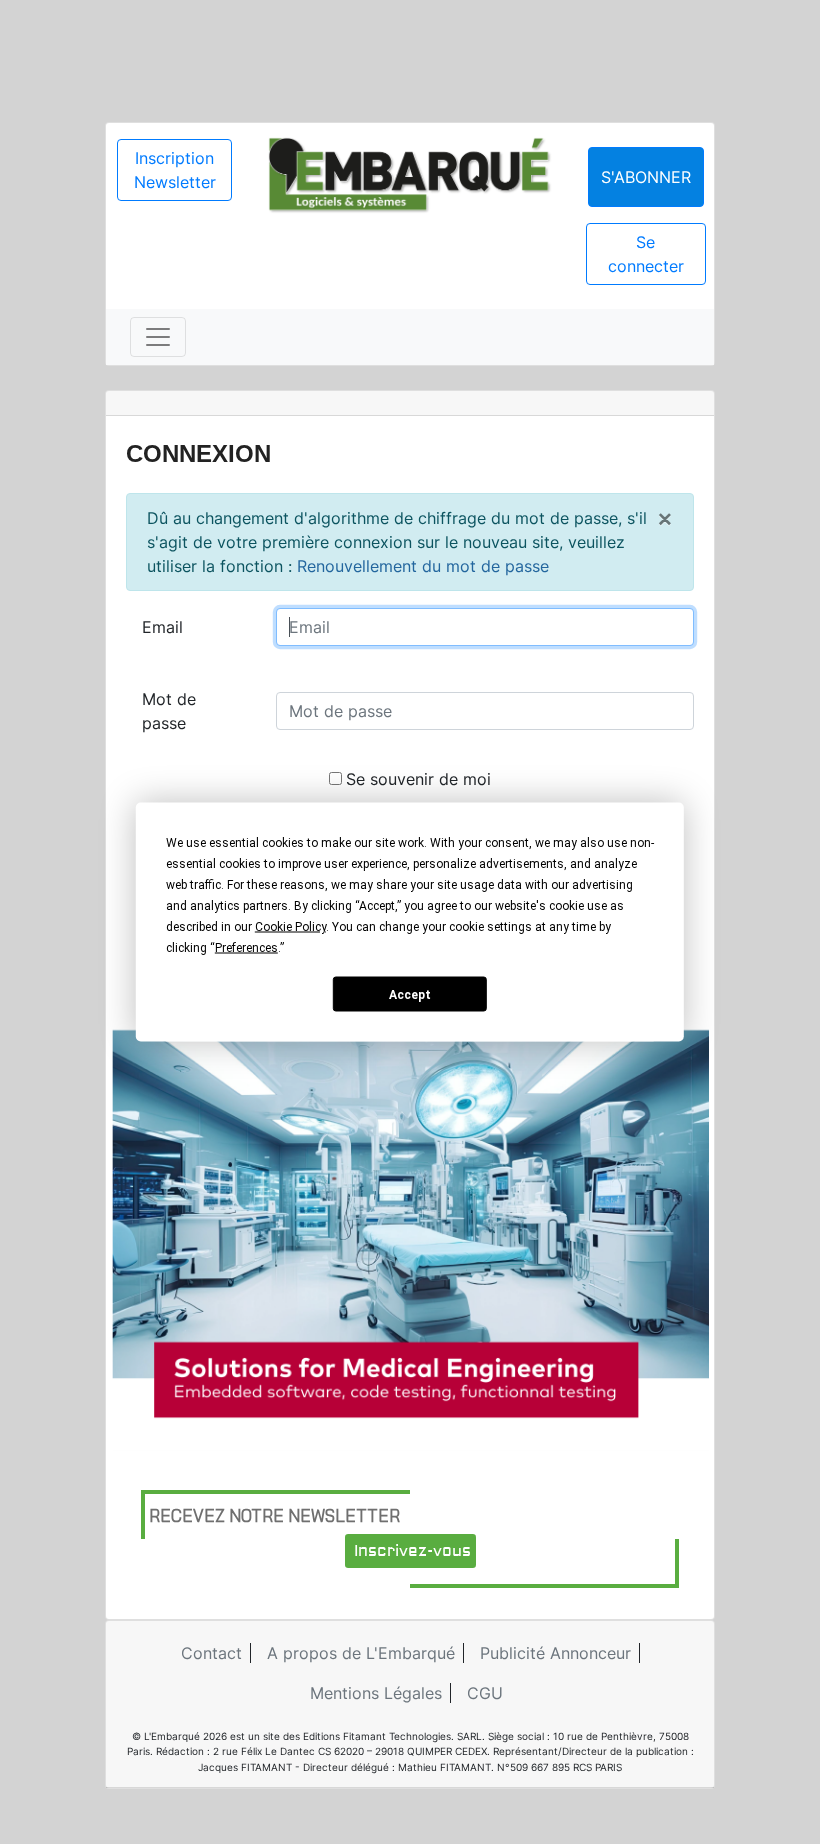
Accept (410, 994)
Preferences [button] (246, 948)
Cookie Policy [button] (290, 927)
